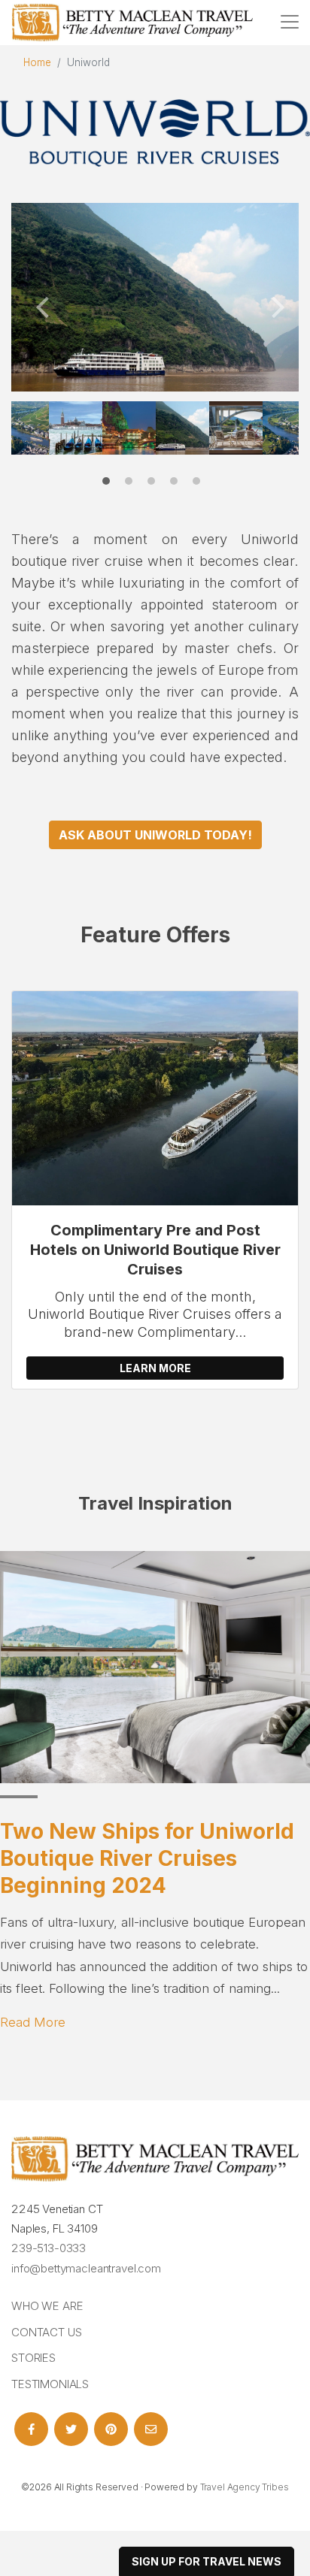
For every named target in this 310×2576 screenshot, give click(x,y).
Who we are (47, 2306)
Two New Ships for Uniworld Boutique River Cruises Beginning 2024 (147, 1859)
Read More (33, 2022)
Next (269, 302)
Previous (41, 302)
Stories (33, 2358)
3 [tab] (155, 485)
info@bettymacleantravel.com (86, 2268)
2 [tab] (132, 485)
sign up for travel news (207, 2561)
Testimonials (50, 2384)
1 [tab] (110, 485)
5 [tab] (200, 485)
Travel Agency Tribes (245, 2487)
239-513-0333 (49, 2248)
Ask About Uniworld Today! (155, 835)
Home (37, 62)
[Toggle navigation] (290, 22)
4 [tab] (178, 485)
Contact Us (47, 2332)
